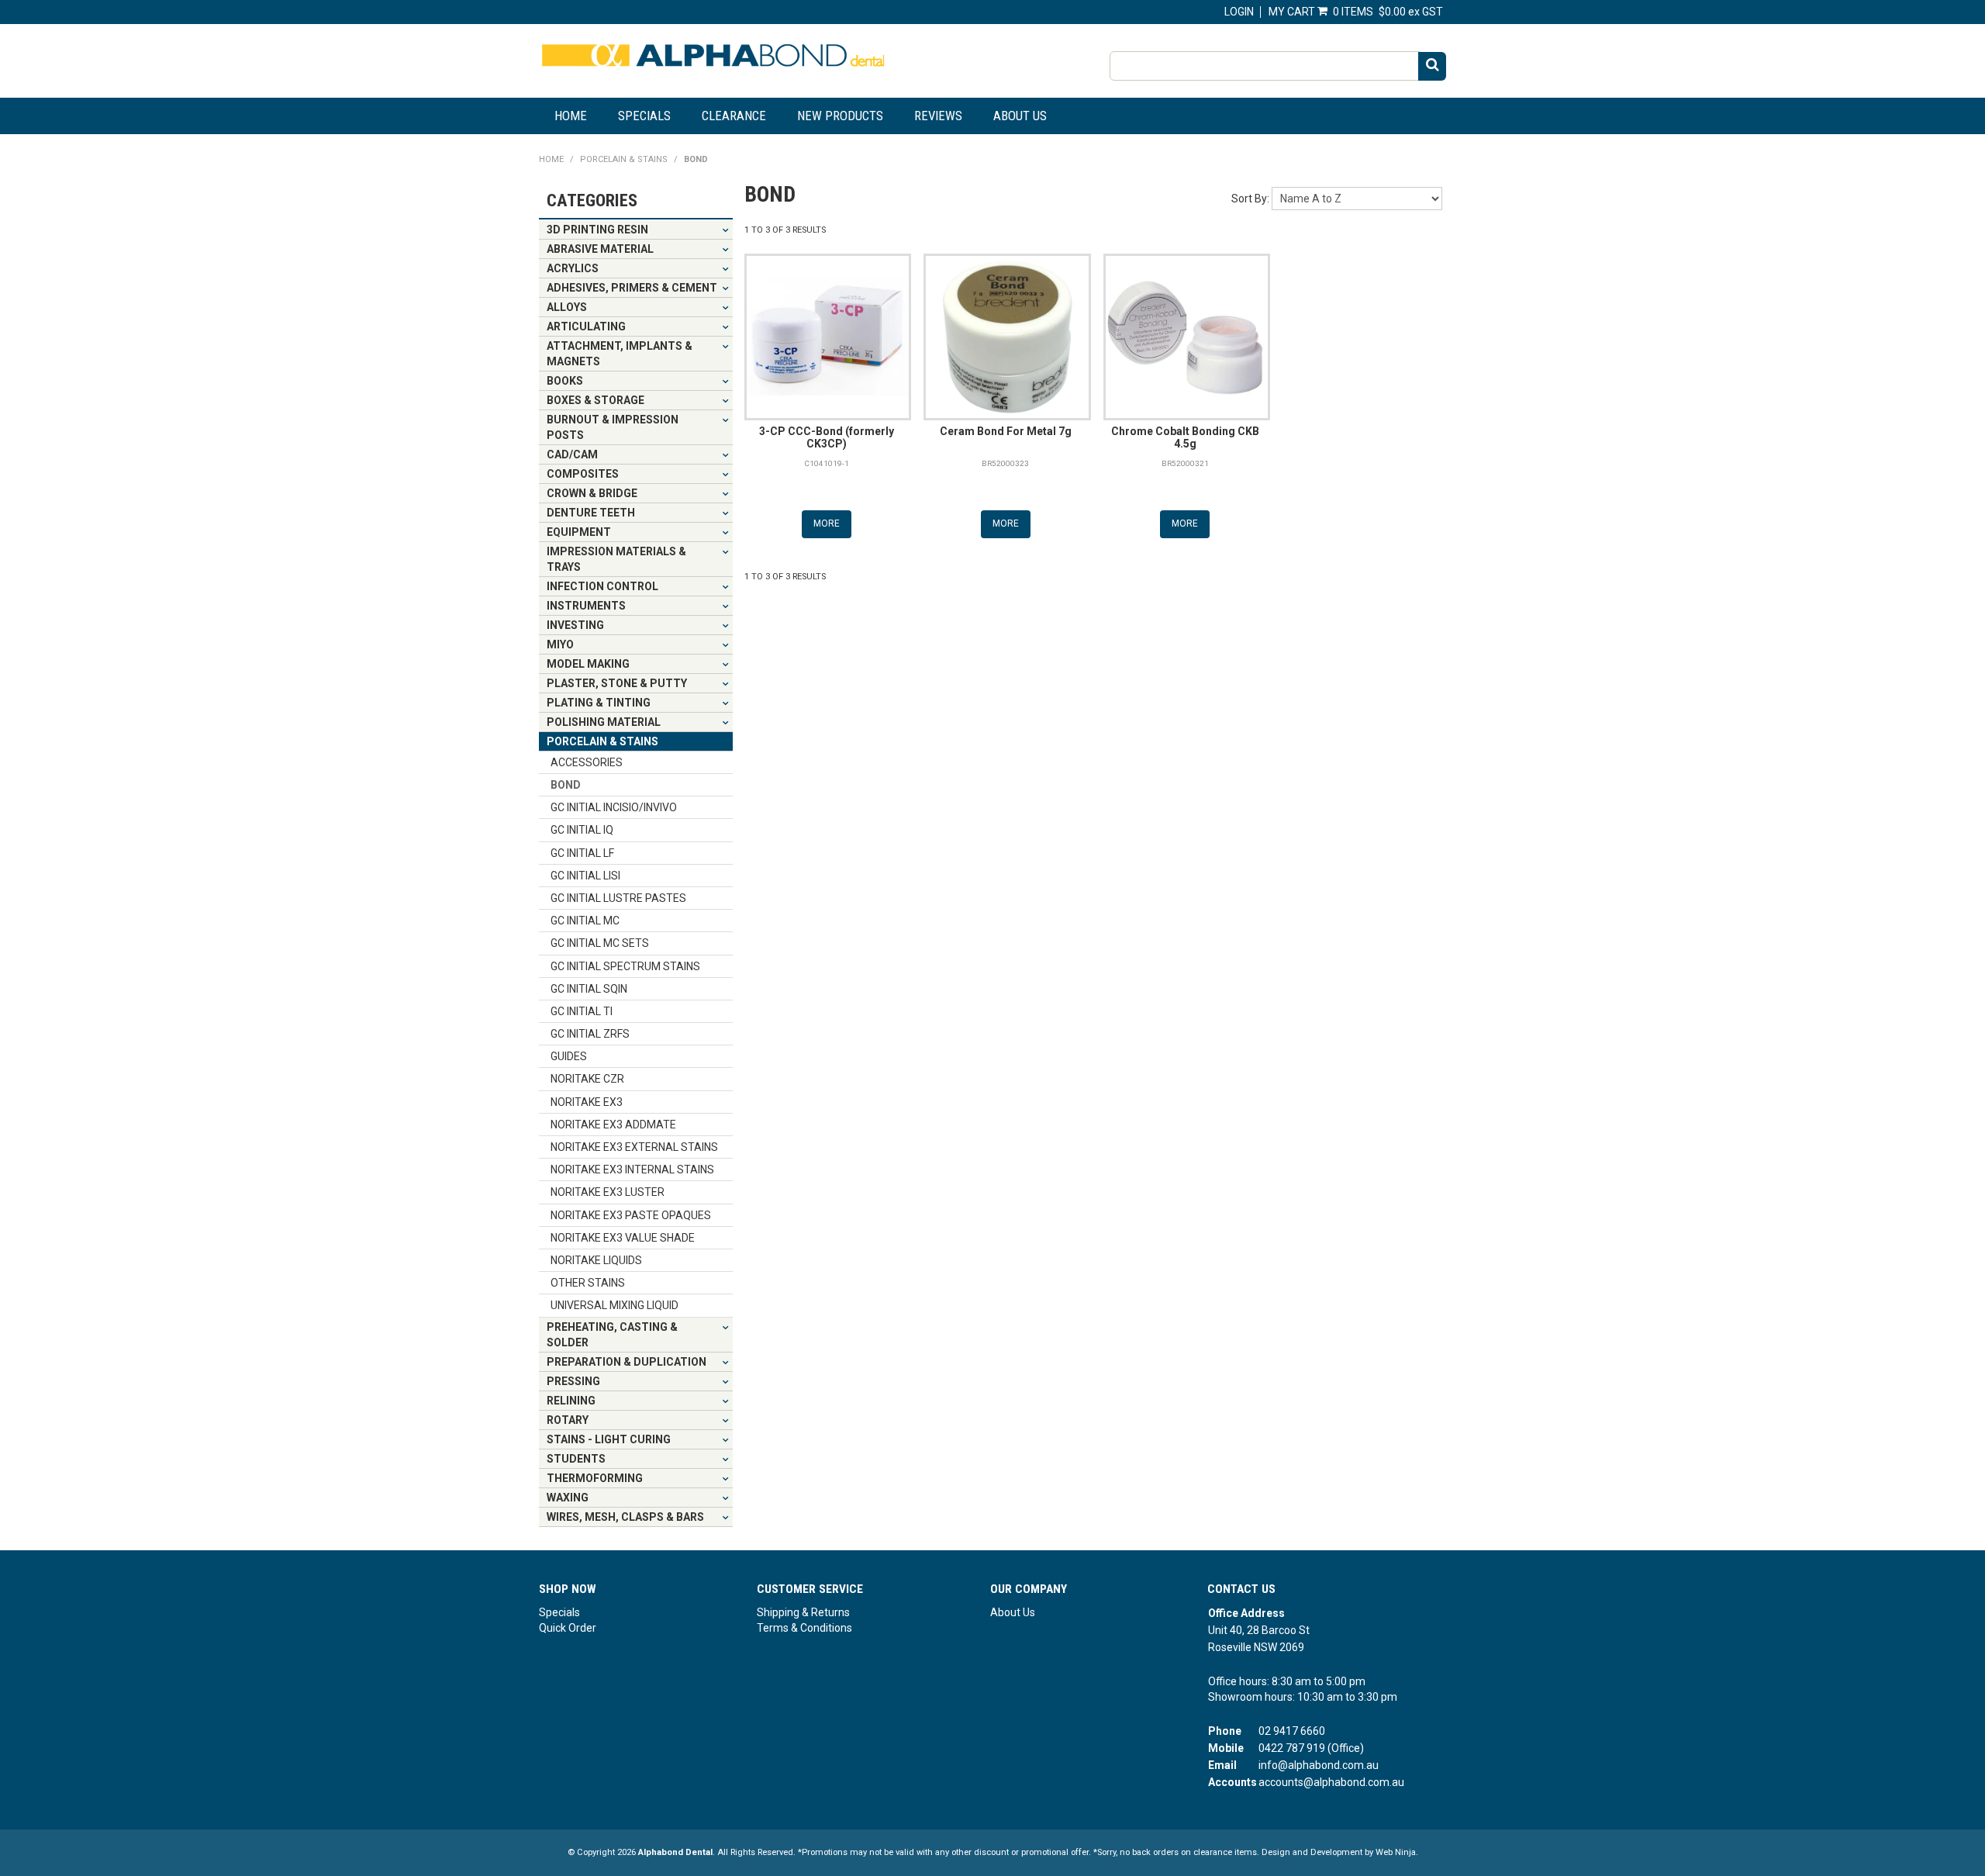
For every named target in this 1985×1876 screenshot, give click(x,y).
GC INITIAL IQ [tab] (582, 830)
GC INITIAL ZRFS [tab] (590, 1034)
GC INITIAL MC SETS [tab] (600, 943)
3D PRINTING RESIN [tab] (597, 230)
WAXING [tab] (568, 1498)
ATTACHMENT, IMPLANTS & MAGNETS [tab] (620, 354)
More (827, 523)
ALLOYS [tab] (567, 307)
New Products (840, 116)
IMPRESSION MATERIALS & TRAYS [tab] (616, 559)
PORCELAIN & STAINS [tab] (602, 741)
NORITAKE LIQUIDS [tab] (596, 1260)
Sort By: (1250, 199)
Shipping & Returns (803, 1612)
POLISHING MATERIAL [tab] (604, 722)
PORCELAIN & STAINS (624, 159)
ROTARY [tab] (568, 1420)
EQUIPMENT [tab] (579, 532)
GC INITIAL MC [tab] (585, 921)
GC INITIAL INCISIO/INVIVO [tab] (614, 807)
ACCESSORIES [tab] (587, 762)
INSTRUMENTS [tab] (586, 606)
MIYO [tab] (560, 644)
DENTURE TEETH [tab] (591, 513)
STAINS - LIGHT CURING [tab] (609, 1439)
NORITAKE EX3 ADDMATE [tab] (613, 1125)
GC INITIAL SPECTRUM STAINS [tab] (625, 966)
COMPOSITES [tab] (583, 474)
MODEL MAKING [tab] (588, 664)
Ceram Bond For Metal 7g (1006, 431)
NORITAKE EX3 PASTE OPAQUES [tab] (631, 1215)
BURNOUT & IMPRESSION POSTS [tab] (613, 427)
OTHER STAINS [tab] (588, 1283)
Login (1239, 12)
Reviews (938, 116)
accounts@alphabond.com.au (1331, 1782)
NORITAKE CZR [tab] (587, 1079)
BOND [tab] (566, 785)
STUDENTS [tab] (576, 1459)
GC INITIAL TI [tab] (582, 1011)
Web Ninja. (1397, 1852)
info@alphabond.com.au (1319, 1765)
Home (571, 116)
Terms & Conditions (804, 1628)
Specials (644, 116)
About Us (1020, 116)
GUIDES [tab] (569, 1056)
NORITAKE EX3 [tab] (587, 1102)
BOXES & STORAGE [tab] (595, 400)
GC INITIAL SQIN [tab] (589, 989)
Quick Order (568, 1628)
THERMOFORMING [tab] (595, 1478)
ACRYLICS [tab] (573, 268)
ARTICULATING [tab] (586, 326)
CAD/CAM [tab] (572, 454)
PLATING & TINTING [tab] (599, 703)
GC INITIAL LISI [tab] (585, 876)
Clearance (734, 116)
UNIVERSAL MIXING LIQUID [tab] (614, 1305)
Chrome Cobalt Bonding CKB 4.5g (1185, 437)
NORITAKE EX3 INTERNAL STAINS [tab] (632, 1169)
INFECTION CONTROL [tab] (602, 586)
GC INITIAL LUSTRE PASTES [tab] (618, 898)
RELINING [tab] (571, 1401)
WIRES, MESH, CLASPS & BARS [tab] (625, 1517)
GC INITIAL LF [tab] (582, 853)
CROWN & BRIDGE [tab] (592, 493)
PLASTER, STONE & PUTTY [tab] (617, 683)
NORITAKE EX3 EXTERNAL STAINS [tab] (634, 1147)
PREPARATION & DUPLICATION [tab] (627, 1362)
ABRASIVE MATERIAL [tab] (600, 249)
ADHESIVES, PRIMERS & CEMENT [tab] (632, 288)
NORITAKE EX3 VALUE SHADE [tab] (623, 1238)
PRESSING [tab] (573, 1381)
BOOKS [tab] (565, 381)
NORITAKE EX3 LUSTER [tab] (608, 1192)
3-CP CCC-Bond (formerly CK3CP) (827, 437)
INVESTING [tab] (575, 625)
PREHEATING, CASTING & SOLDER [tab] (612, 1335)
